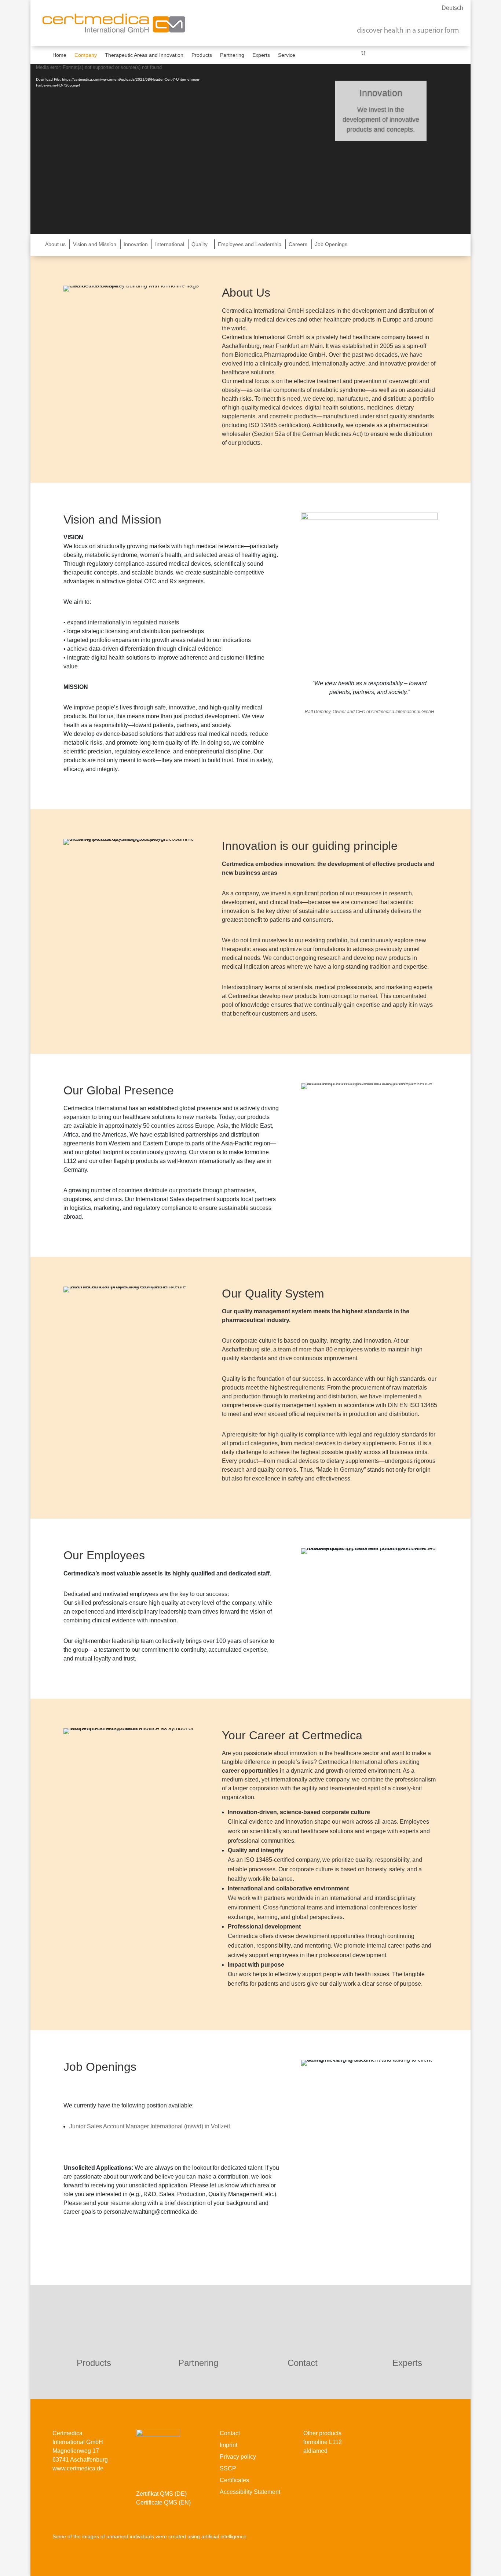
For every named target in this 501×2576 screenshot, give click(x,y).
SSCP (228, 2468)
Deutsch (452, 8)
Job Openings (331, 244)
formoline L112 (323, 2442)
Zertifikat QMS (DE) (161, 2494)
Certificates (234, 2480)
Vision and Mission (95, 244)
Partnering (232, 55)
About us (55, 244)
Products (202, 55)
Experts (261, 55)
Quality (200, 244)
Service (287, 55)
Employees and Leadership (250, 244)
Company (86, 55)
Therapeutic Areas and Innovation (144, 55)
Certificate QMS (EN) (163, 2502)
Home (59, 55)
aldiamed (315, 2451)
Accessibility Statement (250, 2492)
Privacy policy (238, 2457)
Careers (298, 244)
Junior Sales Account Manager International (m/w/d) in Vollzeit (150, 2126)
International (170, 244)
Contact (303, 2363)
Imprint (228, 2445)
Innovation (136, 244)
